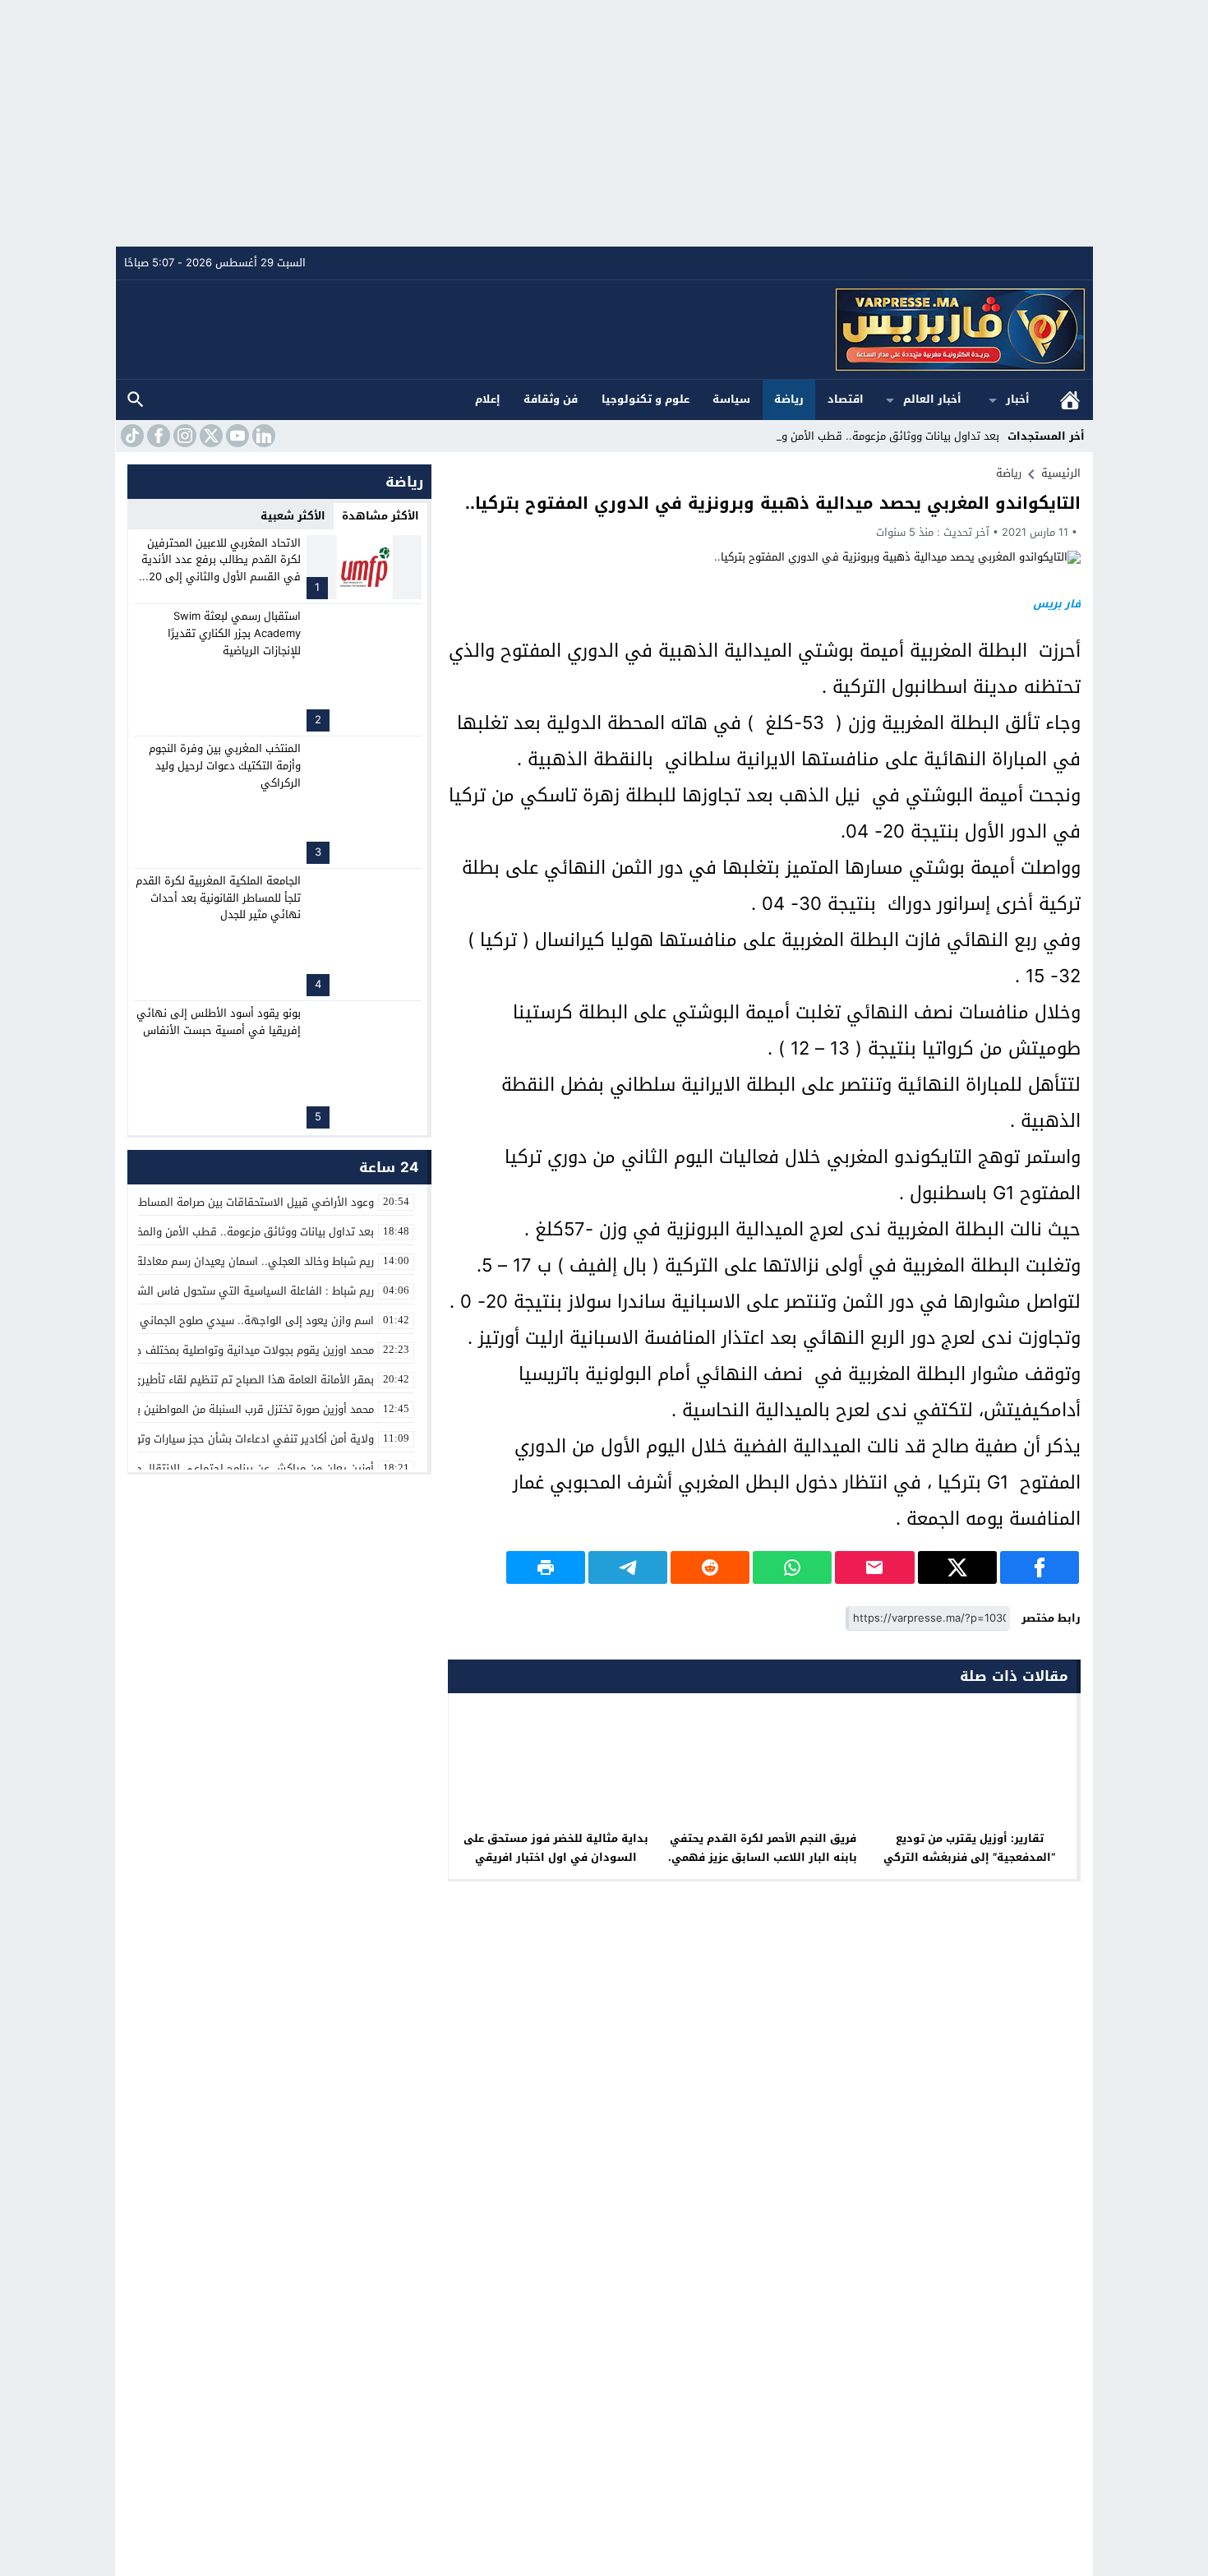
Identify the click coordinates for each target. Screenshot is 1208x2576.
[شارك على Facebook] (1040, 1567)
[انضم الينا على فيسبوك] (157, 436)
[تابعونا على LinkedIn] (262, 436)
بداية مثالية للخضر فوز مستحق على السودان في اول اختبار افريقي (556, 1848)
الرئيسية (1070, 400)
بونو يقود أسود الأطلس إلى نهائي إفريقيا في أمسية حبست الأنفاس (219, 1022)
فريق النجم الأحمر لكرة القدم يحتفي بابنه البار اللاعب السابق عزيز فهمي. (763, 1848)
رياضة (789, 399)
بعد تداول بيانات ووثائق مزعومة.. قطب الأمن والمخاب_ (873, 436)
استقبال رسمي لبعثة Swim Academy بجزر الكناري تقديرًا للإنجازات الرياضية (234, 633)
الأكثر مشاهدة (380, 516)
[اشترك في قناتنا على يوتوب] (236, 436)
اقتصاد (846, 399)
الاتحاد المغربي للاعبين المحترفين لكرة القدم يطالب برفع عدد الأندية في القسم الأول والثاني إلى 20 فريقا (221, 568)
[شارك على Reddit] (710, 1567)
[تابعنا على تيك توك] (131, 436)
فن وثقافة (551, 399)
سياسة (731, 399)
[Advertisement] (604, 123)
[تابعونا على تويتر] (210, 436)
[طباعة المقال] (546, 1567)
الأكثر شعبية (293, 516)
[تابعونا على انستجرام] (183, 436)
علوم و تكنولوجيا (645, 399)
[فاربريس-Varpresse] (605, 330)
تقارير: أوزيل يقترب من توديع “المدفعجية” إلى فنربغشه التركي (969, 1848)
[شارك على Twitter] (957, 1567)
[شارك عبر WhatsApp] (792, 1567)
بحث (136, 400)
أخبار (1018, 399)
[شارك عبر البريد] (874, 1567)
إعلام (488, 399)
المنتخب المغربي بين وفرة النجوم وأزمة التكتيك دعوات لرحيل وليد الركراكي (225, 766)
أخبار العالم (932, 399)
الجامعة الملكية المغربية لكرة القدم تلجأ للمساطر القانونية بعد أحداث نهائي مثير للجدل (218, 898)
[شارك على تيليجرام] (628, 1567)
